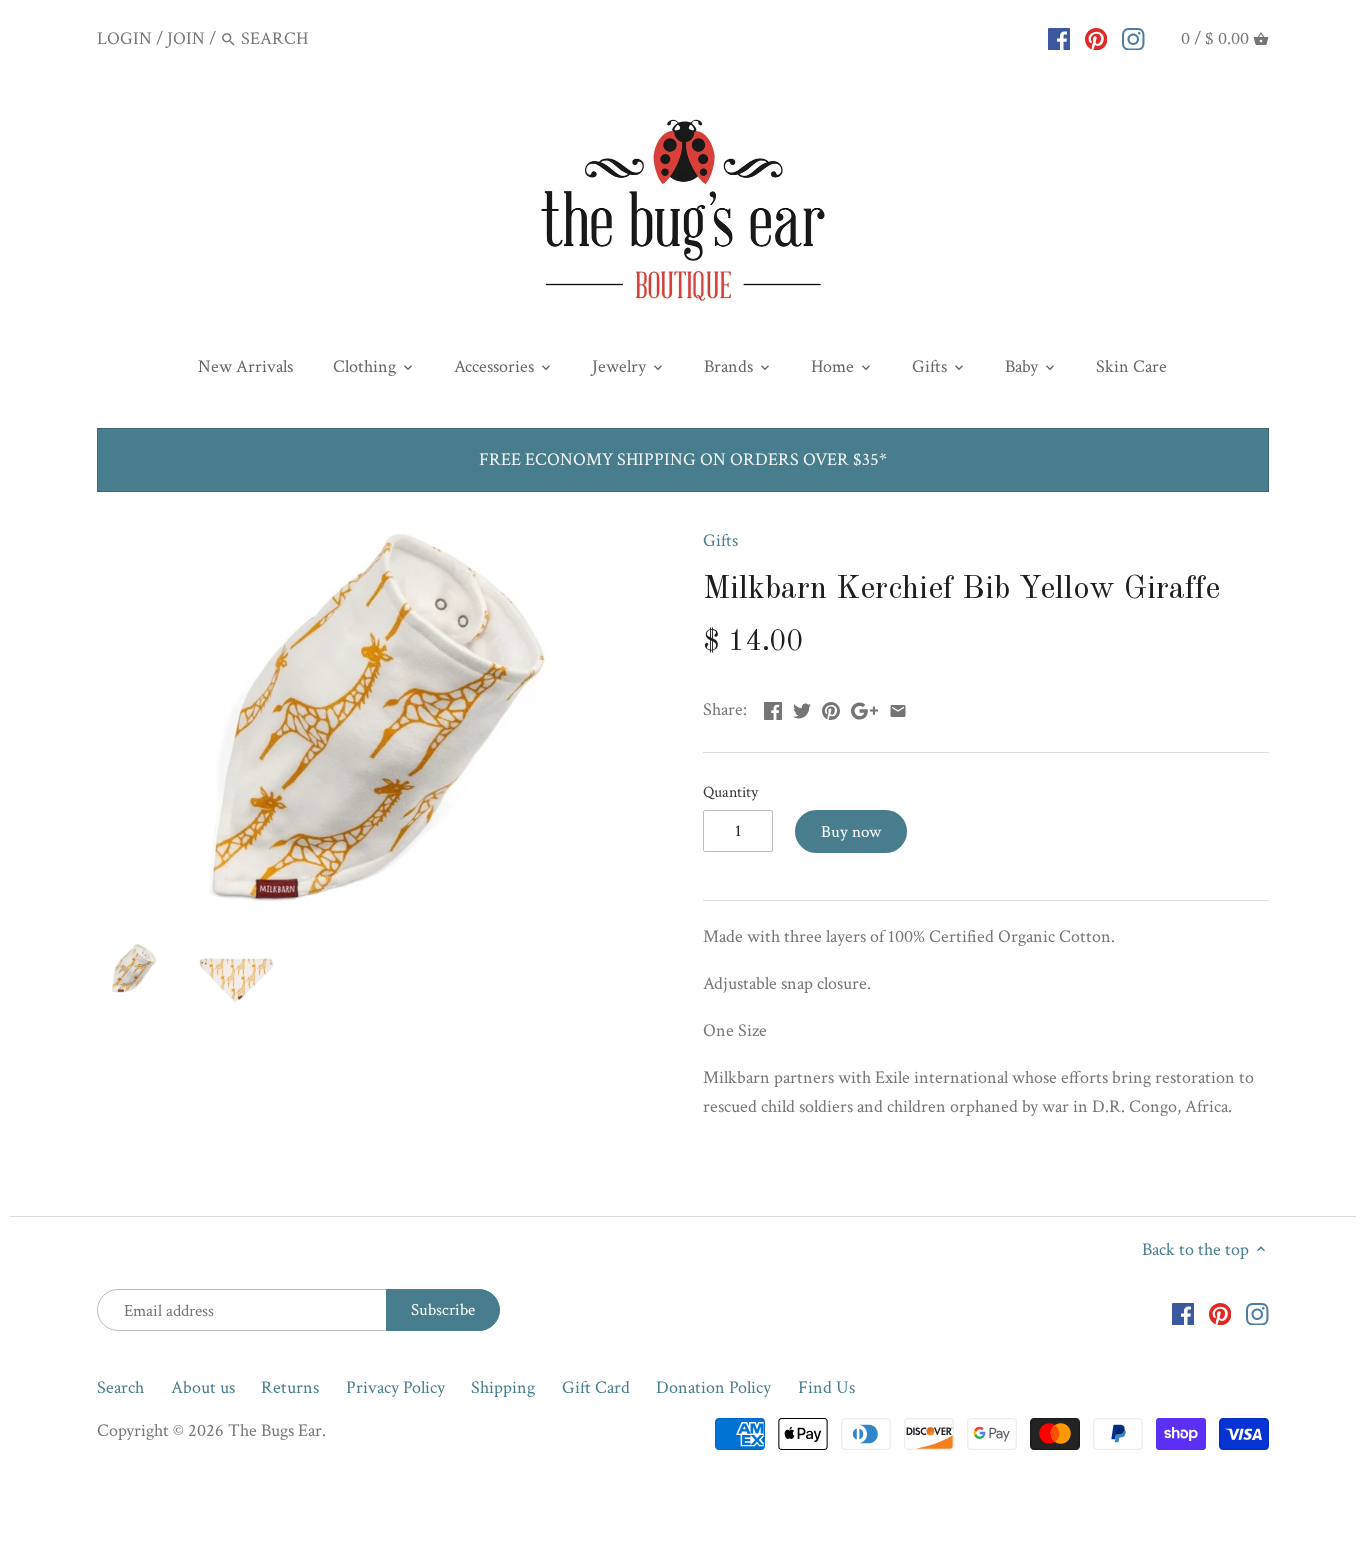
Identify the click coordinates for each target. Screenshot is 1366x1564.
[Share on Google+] (864, 707)
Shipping (503, 1387)
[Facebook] (1059, 38)
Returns (290, 1387)
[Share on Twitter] (802, 707)
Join (186, 38)
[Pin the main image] (831, 707)
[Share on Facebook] (773, 707)
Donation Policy (713, 1387)
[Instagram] (1133, 38)
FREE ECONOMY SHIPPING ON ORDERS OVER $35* (683, 459)
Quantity (730, 792)
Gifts (720, 540)
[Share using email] (898, 707)
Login (124, 38)
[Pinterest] (1096, 38)
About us (203, 1387)
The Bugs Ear (275, 1430)
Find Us (826, 1387)
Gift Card (596, 1387)
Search (120, 1387)
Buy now (851, 832)
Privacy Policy (395, 1387)
